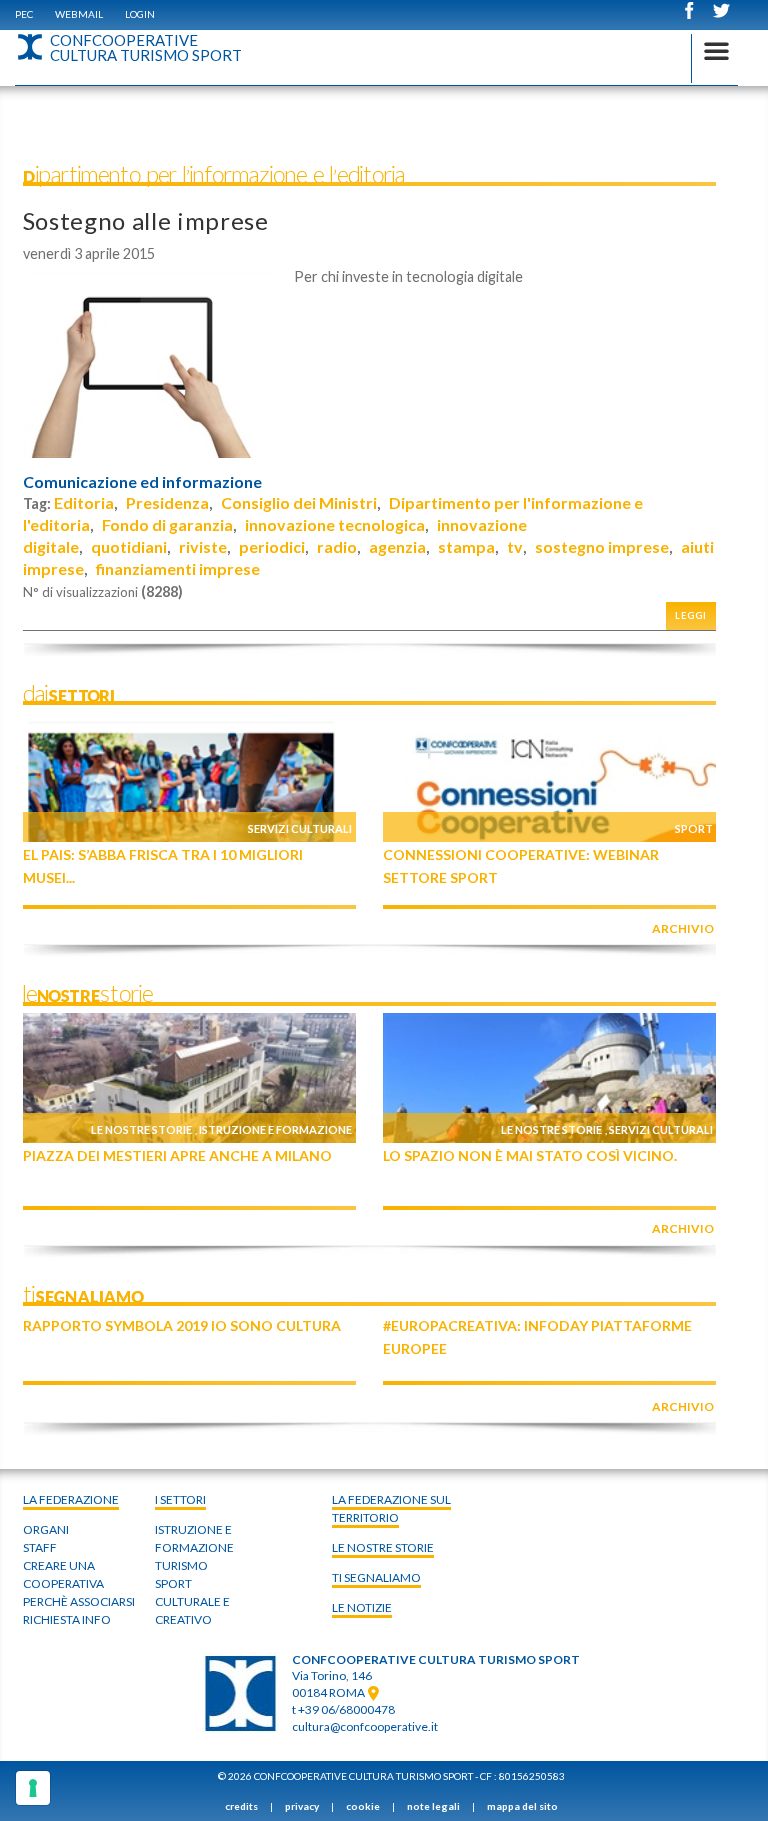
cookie (363, 1806)
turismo (181, 1565)
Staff (40, 1547)
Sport (694, 828)
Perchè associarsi (79, 1601)
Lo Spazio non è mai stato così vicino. (530, 1155)
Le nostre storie (141, 1129)
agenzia (397, 546)
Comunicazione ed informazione (142, 482)
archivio (683, 928)
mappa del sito (522, 1806)
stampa (466, 546)
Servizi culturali (300, 828)
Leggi (691, 615)
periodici (272, 546)
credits (241, 1806)
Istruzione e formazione (275, 1129)
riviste (203, 546)
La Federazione (71, 1499)
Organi (46, 1529)
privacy (302, 1806)
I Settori (180, 1499)
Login (140, 14)
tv (515, 546)
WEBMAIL (79, 14)
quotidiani (129, 546)
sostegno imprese (602, 546)
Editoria (84, 502)
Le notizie (362, 1607)
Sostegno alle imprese (146, 220)
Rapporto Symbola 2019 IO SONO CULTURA (182, 1325)
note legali (433, 1806)
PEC (24, 14)
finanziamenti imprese (178, 568)
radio (337, 546)
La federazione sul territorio (391, 1508)
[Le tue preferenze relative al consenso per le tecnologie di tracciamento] (33, 1788)
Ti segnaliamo (376, 1577)
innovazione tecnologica (335, 524)
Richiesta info (67, 1619)
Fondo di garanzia (167, 524)
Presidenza (167, 502)
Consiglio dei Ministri (299, 502)
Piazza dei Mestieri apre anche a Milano (177, 1155)
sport (173, 1583)
